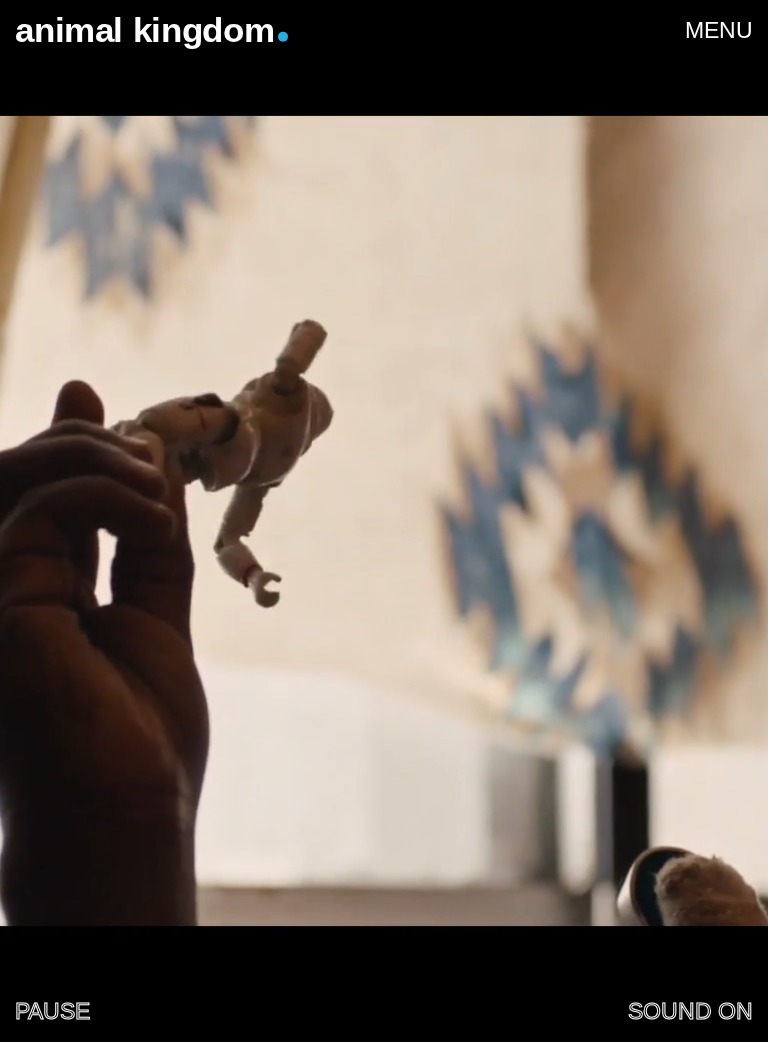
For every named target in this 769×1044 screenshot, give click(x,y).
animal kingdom (144, 30)
